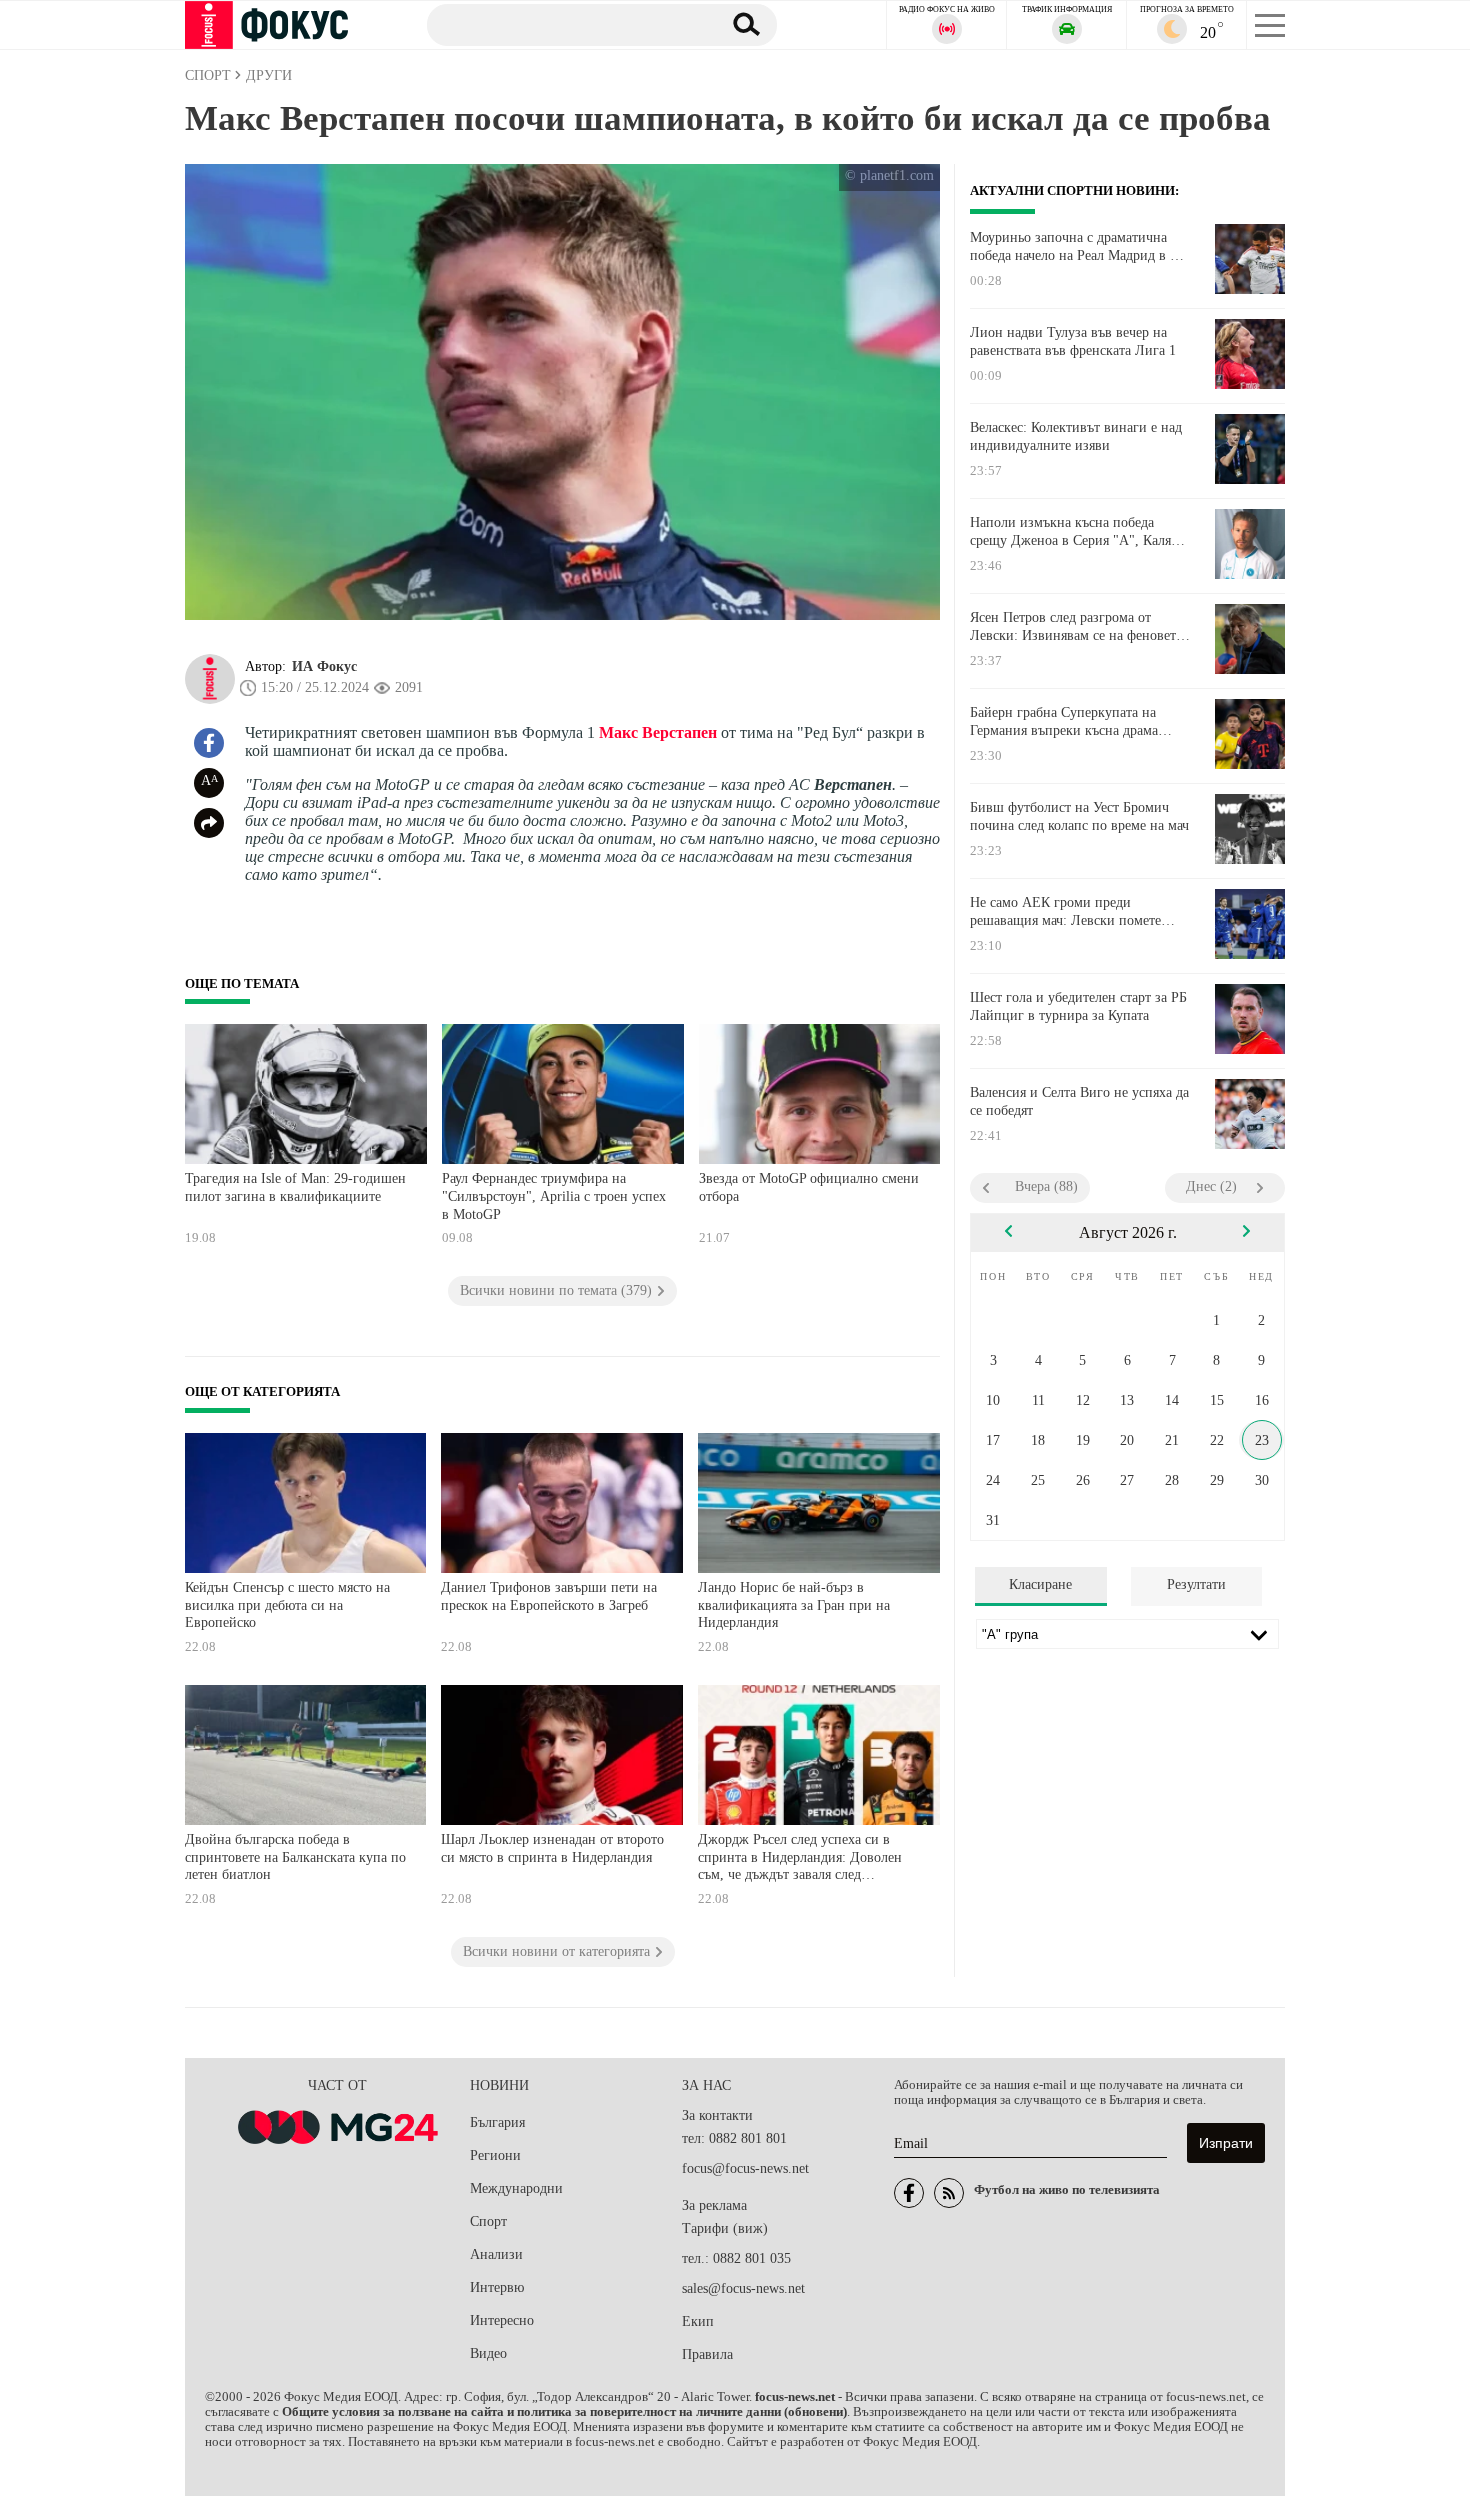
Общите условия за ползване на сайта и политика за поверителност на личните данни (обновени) (564, 2412)
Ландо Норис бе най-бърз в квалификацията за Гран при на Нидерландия (794, 1605)
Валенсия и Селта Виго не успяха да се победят (1079, 1101)
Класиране (1040, 1584)
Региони (495, 2155)
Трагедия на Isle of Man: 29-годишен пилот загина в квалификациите (295, 1187)
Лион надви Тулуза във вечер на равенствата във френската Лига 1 (1073, 341)
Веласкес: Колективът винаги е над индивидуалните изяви (1076, 436)
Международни (516, 2188)
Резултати (1196, 1584)
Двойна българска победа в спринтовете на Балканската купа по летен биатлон (295, 1857)
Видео (488, 2353)
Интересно (502, 2320)
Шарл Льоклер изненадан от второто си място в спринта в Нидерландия (552, 1848)
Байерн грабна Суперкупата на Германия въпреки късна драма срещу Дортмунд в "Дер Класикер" (1076, 722)
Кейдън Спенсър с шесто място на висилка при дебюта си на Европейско (287, 1605)
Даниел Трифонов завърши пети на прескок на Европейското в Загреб (549, 1596)
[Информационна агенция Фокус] (909, 2193)
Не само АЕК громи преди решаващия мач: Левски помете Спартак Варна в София (1065, 912)
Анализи (496, 2254)
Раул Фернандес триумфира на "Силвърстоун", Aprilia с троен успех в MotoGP (554, 1196)
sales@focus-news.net (743, 2288)
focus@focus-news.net (745, 2168)
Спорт (488, 2221)
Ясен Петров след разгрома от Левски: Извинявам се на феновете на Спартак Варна (1076, 627)
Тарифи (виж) (725, 2228)
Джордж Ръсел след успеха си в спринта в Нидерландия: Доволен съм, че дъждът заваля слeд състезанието (800, 1859)
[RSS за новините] (949, 2193)
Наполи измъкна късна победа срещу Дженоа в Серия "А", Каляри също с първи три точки (1078, 532)
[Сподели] (209, 823)
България (497, 2122)
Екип (698, 2321)
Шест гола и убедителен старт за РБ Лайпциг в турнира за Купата (1078, 1006)
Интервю (497, 2287)
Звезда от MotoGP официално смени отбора (809, 1187)
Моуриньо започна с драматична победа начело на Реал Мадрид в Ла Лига (1078, 247)
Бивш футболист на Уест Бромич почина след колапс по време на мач (1079, 816)
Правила (707, 2354)
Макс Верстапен (658, 732)
